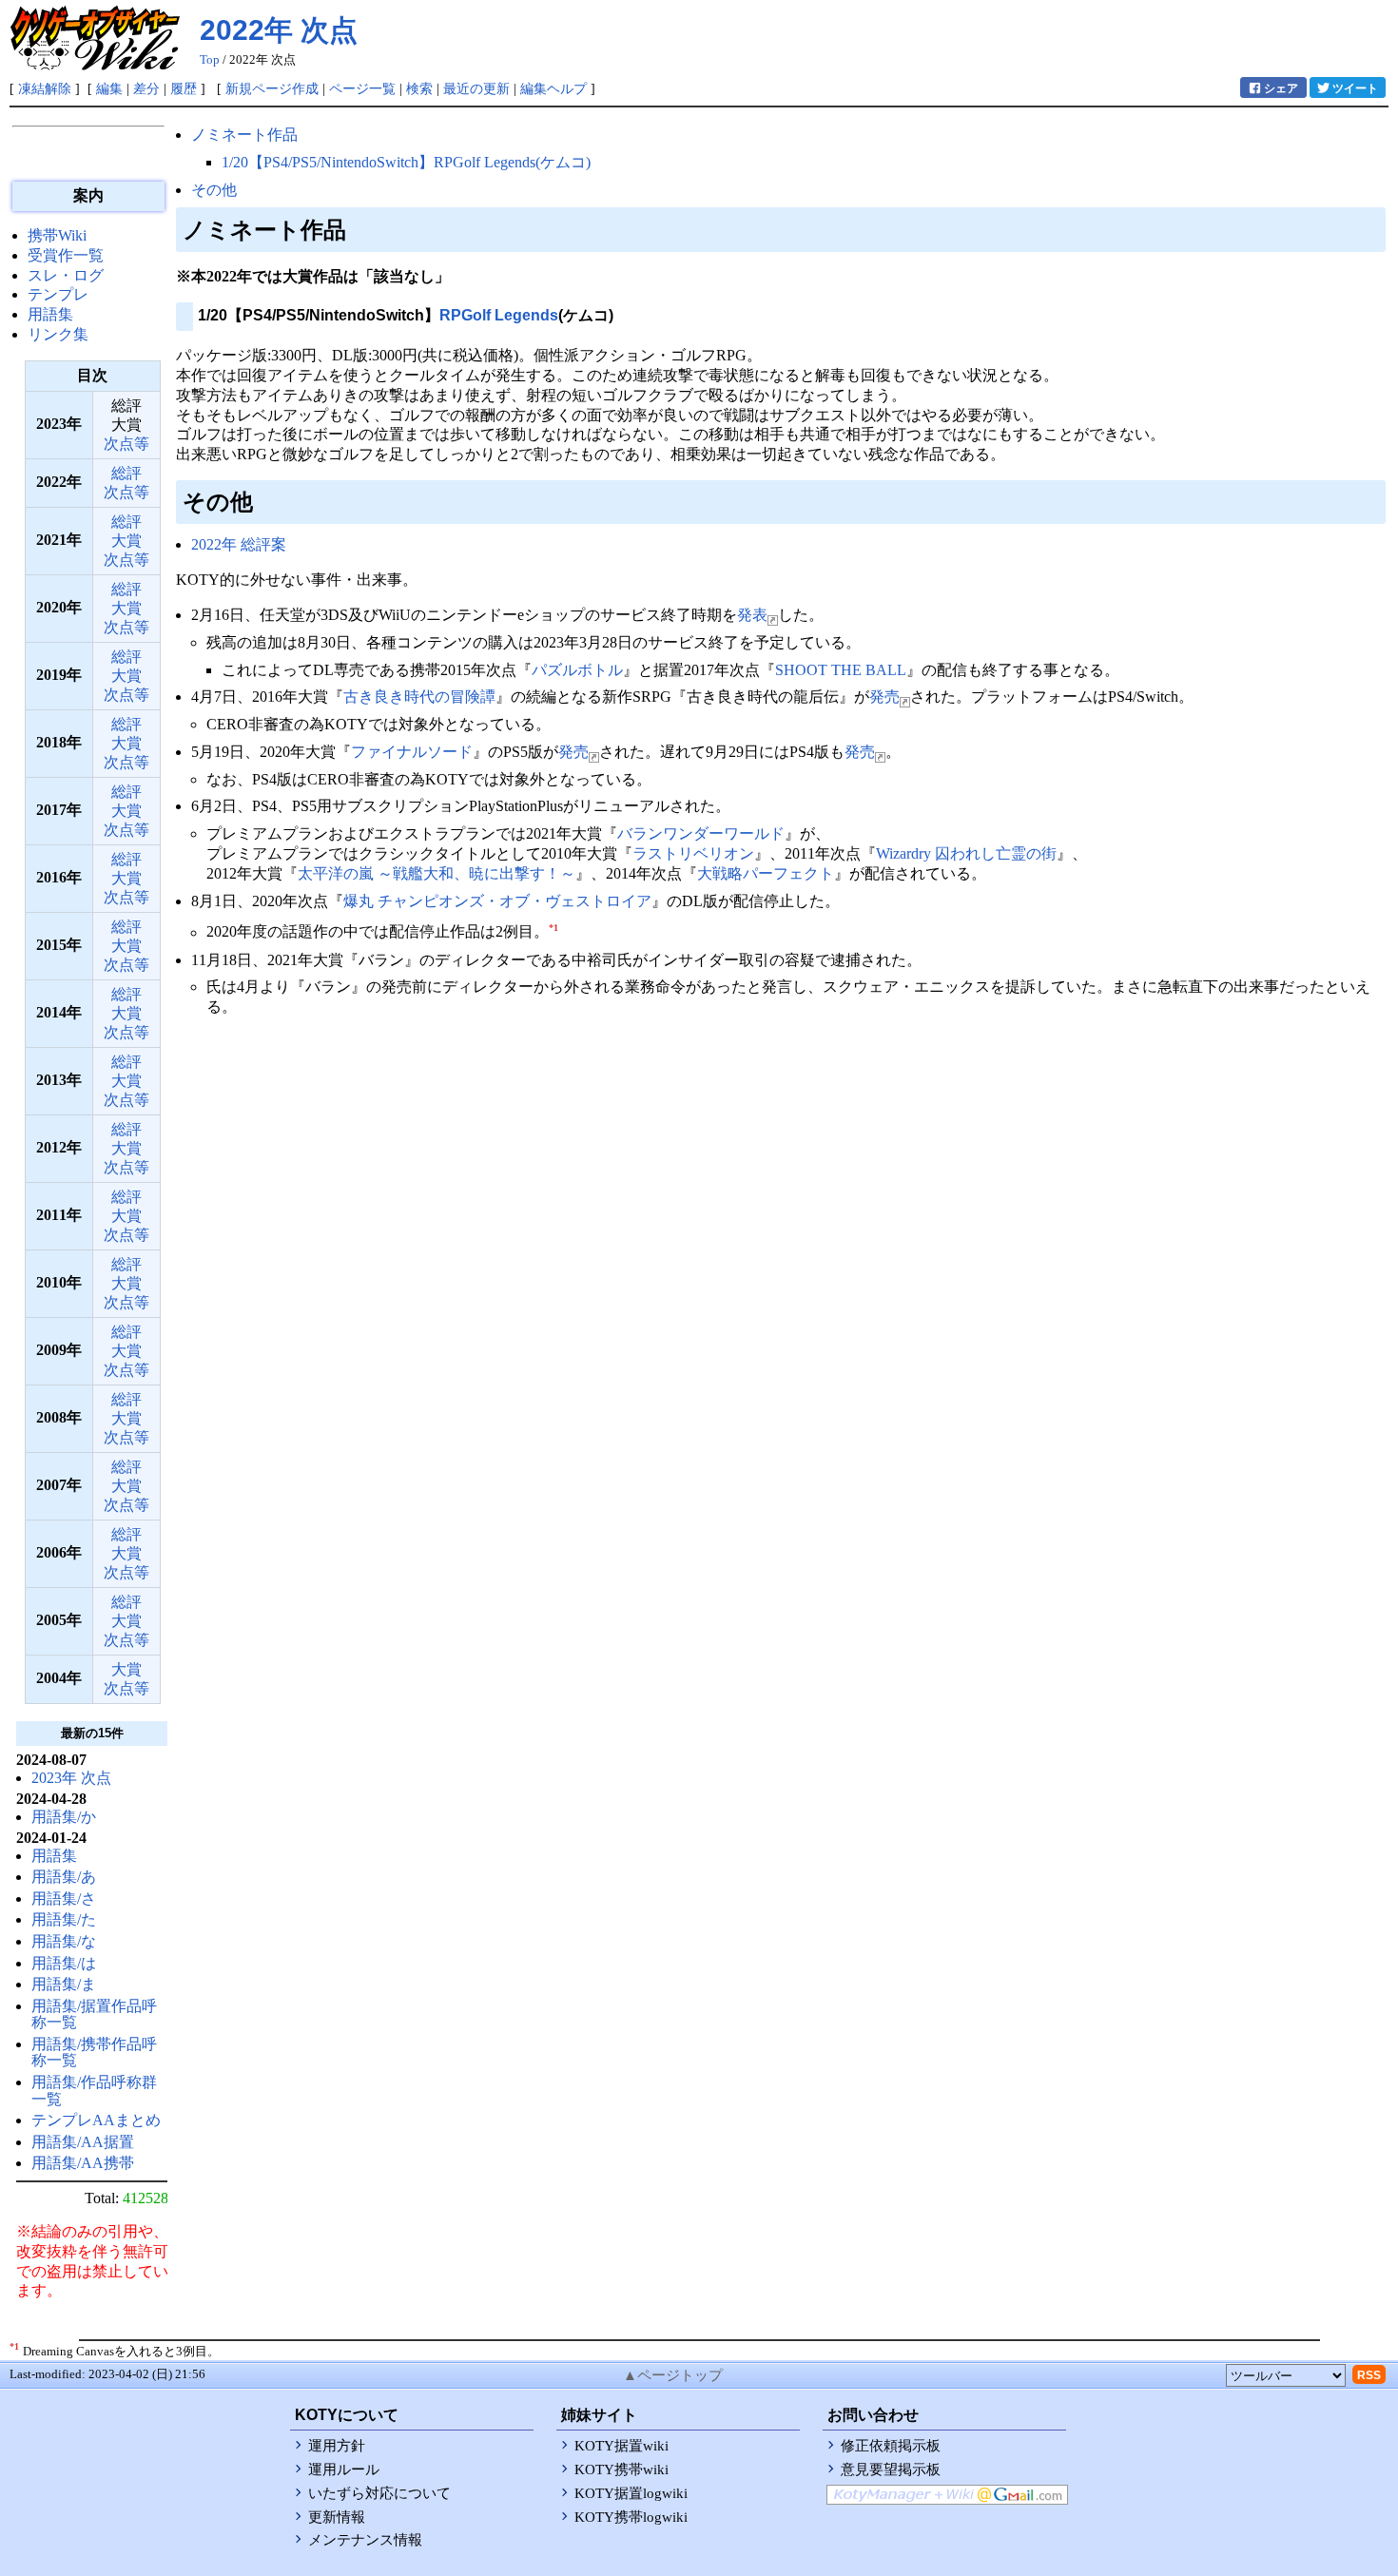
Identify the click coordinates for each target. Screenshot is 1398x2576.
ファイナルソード (412, 752)
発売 (884, 697)
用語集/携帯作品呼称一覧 (94, 2053)
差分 (146, 88)
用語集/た (64, 1919)
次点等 (126, 444)
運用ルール (344, 2469)
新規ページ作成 (272, 88)
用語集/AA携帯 (83, 2163)
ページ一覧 (362, 88)
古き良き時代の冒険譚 (419, 697)
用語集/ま (64, 1984)
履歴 (184, 88)
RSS (1369, 2375)
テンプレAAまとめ (96, 2120)
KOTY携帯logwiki (631, 2517)
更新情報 (337, 2517)
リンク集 (58, 334)
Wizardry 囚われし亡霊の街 (966, 853)
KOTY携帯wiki (621, 2469)
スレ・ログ (66, 275)
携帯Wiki (57, 235)
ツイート (1355, 88)
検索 (419, 88)
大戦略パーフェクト (766, 873)
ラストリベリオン (693, 853)
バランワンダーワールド (701, 833)
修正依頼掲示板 (891, 2446)
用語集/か (64, 1817)
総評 (126, 473)
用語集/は (64, 1963)
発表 (752, 615)
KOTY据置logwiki (631, 2493)
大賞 (126, 541)
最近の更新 (476, 88)
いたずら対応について (379, 2493)
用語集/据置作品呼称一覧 (94, 2014)
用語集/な (64, 1941)
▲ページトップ (673, 2375)
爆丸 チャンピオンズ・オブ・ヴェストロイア (497, 901)
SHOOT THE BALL (841, 670)
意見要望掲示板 (891, 2469)
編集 (109, 88)
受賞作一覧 (66, 255)
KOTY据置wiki (621, 2446)
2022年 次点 (279, 30)
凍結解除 (45, 88)
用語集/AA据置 (83, 2142)
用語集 (50, 314)
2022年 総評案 (239, 544)
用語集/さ (64, 1898)
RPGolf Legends (499, 315)
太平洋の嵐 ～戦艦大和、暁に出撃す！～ (437, 873)
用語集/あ (64, 1877)
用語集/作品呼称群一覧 (94, 2091)
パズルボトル (577, 670)
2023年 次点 (71, 1778)
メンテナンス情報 (365, 2540)
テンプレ (58, 294)
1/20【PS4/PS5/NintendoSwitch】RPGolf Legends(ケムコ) (406, 162)
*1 (553, 928)
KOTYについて (347, 2415)
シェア (1281, 88)
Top (210, 60)
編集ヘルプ (553, 88)
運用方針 (337, 2446)
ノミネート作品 (244, 135)
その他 (214, 190)
